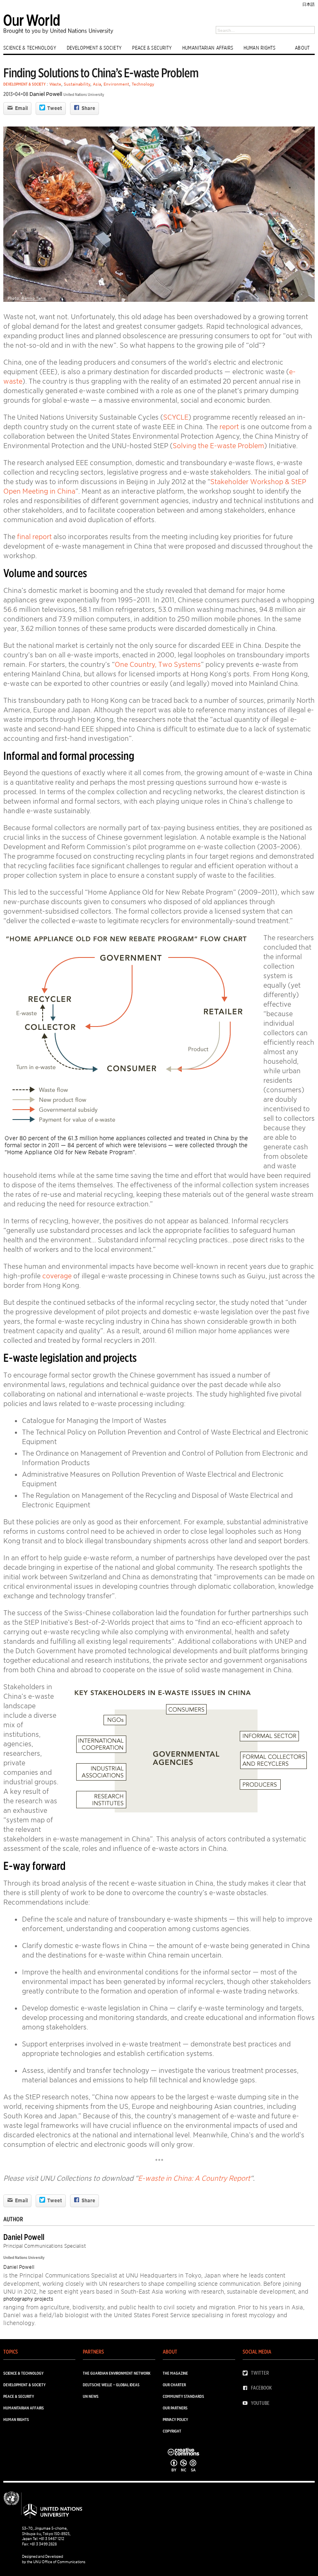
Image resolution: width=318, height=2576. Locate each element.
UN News (91, 2396)
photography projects (28, 2299)
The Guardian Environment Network (117, 2373)
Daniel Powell (46, 94)
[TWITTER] (247, 2373)
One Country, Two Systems (158, 664)
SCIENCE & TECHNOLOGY (30, 48)
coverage (57, 1276)
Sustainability (77, 84)
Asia (97, 84)
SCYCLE (176, 417)
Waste (55, 84)
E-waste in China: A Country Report (194, 2178)
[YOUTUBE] (247, 2403)
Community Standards (183, 2396)
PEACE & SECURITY (152, 48)
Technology (143, 84)
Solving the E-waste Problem (218, 446)
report (229, 427)
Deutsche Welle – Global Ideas (111, 2385)
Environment (116, 84)
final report (34, 537)
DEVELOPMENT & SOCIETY (94, 48)
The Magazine (175, 2373)
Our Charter (174, 2385)
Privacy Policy (175, 2419)
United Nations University (84, 94)
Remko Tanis (34, 298)
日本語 (308, 4)
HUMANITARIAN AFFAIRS (208, 48)
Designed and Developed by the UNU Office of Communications (54, 2559)
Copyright (172, 2431)
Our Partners (175, 2408)
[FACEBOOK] (247, 2388)
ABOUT (302, 48)
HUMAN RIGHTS (259, 48)
